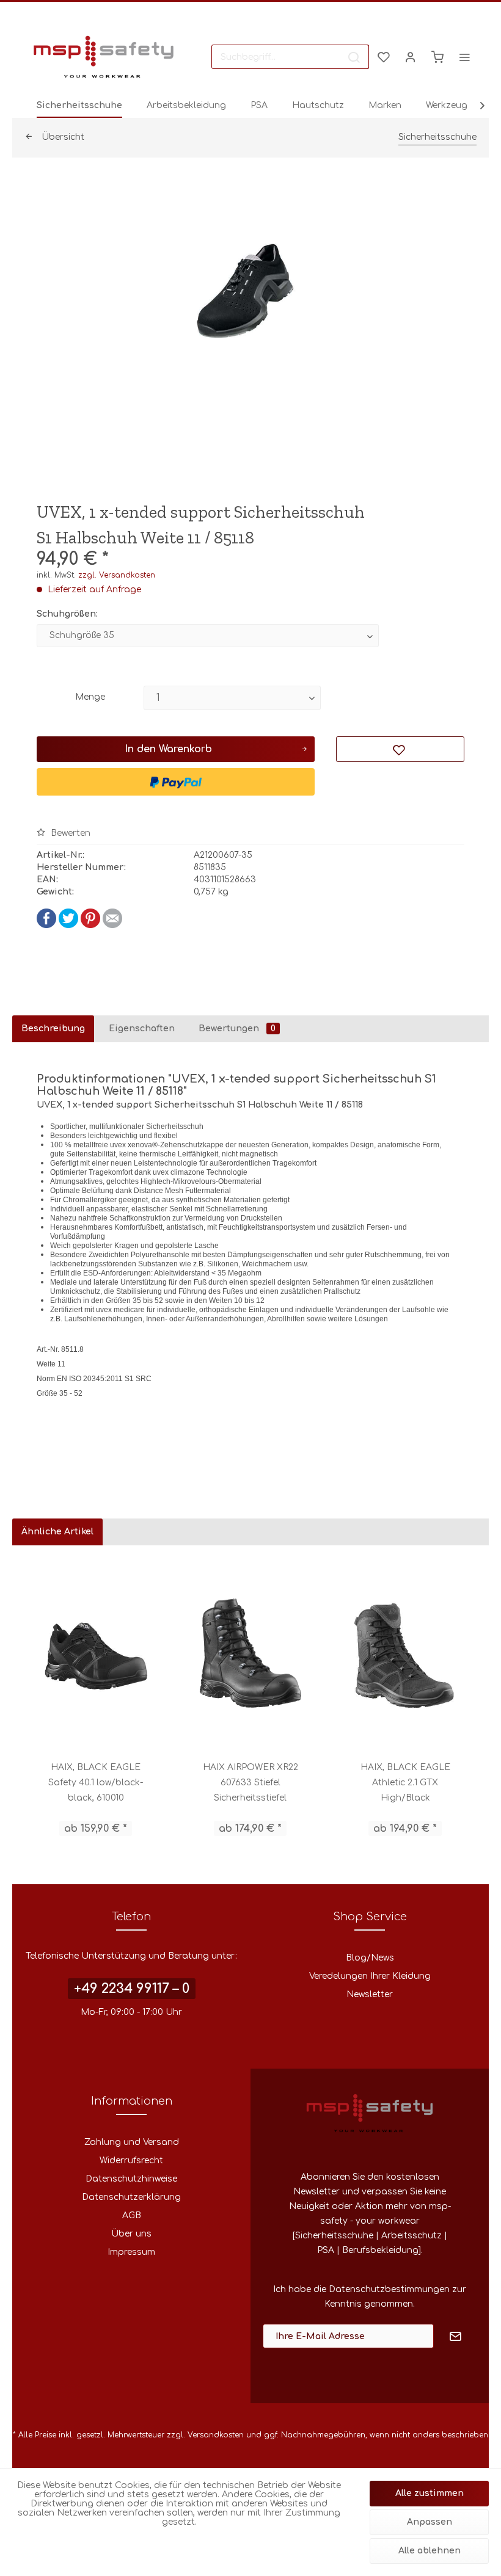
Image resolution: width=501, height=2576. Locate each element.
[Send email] (112, 925)
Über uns (131, 2234)
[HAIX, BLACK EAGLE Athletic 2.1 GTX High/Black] (405, 1653)
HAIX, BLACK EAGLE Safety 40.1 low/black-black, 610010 (96, 1783)
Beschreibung (53, 1029)
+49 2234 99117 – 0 (132, 1989)
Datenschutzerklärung (131, 2197)
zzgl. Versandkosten (117, 575)
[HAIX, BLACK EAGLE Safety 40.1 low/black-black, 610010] (96, 1653)
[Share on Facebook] (46, 925)
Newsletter (370, 1994)
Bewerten (69, 833)
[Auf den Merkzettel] (400, 749)
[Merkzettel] (384, 57)
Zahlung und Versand (132, 2142)
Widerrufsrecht (131, 2161)
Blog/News (370, 1958)
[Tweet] (68, 925)
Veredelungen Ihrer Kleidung (370, 1976)
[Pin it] (90, 925)
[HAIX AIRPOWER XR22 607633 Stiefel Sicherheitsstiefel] (250, 1653)
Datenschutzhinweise (131, 2179)
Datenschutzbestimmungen (389, 2289)
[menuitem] (290, 57)
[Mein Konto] (411, 57)
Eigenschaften (142, 1029)
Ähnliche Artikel (57, 1532)
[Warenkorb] (437, 57)
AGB (132, 2215)
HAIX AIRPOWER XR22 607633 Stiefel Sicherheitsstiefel (250, 1783)
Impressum (131, 2252)
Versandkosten (216, 2435)
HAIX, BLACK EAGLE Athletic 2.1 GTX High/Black (405, 1783)
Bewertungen (237, 1029)
